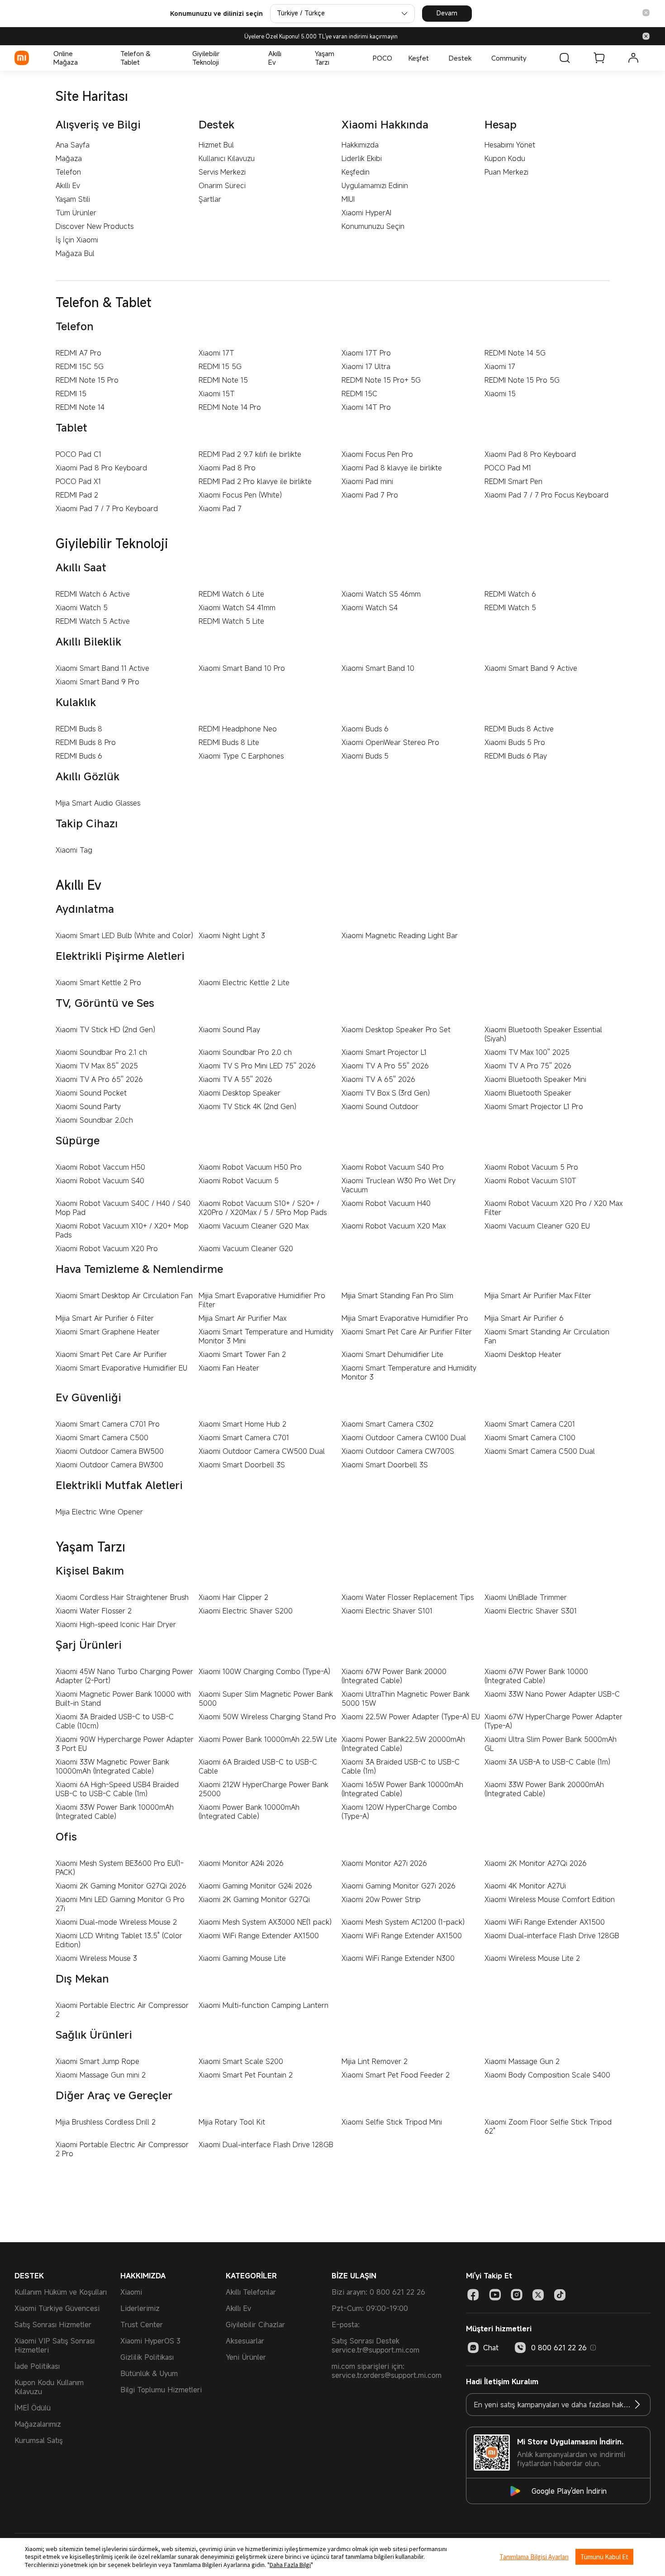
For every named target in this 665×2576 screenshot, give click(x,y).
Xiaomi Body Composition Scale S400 (547, 2075)
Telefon (68, 172)
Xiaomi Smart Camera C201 (530, 1424)
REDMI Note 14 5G (515, 353)
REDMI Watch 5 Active (93, 621)
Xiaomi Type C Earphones (241, 756)
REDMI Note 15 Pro (87, 380)
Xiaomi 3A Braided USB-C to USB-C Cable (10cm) (115, 1721)
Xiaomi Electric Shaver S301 (531, 1611)
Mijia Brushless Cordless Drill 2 (106, 2122)
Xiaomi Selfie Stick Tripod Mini (392, 2122)
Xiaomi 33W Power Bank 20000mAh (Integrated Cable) (544, 1789)
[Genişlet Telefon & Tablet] (170, 58)
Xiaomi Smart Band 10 (378, 668)
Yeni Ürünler (246, 2357)
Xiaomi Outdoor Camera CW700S (398, 1451)
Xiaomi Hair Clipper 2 (233, 1597)
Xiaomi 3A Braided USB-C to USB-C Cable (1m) (401, 1766)
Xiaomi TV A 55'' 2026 (235, 1079)
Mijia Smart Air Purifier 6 (524, 1318)
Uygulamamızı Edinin (375, 185)
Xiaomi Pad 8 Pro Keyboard (530, 454)
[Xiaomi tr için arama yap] (565, 58)
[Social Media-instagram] (517, 2295)
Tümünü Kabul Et (604, 2557)
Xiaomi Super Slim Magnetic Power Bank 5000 (266, 1698)
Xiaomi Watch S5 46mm (381, 594)
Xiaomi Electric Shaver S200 (246, 1611)
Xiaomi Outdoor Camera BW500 (110, 1451)
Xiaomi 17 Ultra (366, 366)
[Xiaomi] (22, 58)
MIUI (348, 199)
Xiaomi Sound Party (88, 1106)
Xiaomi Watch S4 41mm (237, 607)
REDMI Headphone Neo (238, 729)
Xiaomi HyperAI (366, 213)
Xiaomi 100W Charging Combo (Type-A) (264, 1671)
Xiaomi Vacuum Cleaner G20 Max (254, 1226)
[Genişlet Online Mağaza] (98, 58)
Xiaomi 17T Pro (366, 353)
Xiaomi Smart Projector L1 (384, 1052)
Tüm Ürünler (76, 213)
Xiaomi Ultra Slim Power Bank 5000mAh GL (551, 1744)
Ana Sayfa (73, 145)
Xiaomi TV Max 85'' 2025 (97, 1066)
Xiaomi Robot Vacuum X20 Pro (107, 1248)
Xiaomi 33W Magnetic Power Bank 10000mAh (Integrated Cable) (112, 1766)
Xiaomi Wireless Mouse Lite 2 (532, 1958)
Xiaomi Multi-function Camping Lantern (264, 2005)
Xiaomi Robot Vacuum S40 (100, 1181)
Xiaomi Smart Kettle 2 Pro (98, 982)
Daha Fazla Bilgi (290, 2565)
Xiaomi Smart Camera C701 (244, 1437)
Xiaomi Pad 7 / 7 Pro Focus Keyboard (546, 495)
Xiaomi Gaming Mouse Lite (242, 1958)
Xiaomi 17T (216, 353)
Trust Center (142, 2325)
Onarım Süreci (222, 185)
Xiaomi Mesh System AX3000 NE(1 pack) (265, 1922)
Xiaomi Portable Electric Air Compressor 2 (122, 2010)
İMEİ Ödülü (33, 2408)
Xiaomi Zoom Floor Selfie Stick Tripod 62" (548, 2126)
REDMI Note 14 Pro (230, 407)
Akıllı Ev (68, 185)
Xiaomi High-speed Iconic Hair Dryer (116, 1624)
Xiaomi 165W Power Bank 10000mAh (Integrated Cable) (402, 1789)
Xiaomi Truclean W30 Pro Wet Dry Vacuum (399, 1185)
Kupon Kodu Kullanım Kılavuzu (49, 2387)
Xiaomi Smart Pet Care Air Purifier (111, 1354)
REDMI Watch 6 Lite (231, 594)
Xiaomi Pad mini (367, 481)
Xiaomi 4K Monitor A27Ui (525, 1886)
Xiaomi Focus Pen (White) (240, 495)
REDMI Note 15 (223, 380)
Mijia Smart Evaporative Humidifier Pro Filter (262, 1300)
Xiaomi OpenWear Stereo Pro (390, 742)
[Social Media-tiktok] (560, 2295)
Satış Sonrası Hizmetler (53, 2325)
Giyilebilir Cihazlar (255, 2325)
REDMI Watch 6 (510, 594)
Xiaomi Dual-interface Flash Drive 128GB (552, 1936)
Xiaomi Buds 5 (365, 756)
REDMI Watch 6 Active (93, 594)
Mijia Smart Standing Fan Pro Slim (397, 1295)
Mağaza (69, 158)
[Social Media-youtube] (495, 2295)
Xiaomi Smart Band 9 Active (531, 668)
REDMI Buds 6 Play (516, 756)
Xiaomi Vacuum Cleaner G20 (246, 1248)
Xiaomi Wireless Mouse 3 (96, 1958)
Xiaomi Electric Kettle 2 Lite (244, 982)
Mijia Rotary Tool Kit (232, 2122)
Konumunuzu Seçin (373, 226)
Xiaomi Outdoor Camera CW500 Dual (262, 1451)
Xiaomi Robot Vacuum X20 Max (394, 1226)
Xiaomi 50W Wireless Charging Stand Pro (267, 1717)
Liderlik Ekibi (362, 158)
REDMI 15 (71, 394)
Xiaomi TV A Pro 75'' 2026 (528, 1066)
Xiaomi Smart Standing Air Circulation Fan (547, 1336)
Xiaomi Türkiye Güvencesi (57, 2308)
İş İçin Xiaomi (77, 240)
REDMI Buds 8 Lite (229, 742)
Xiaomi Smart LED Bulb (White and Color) (124, 935)
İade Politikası (37, 2366)
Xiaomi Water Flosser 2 (94, 1611)
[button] (646, 13)
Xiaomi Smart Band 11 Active (102, 668)
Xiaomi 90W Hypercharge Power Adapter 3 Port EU (125, 1744)
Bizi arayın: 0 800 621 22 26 (378, 2292)
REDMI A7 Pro (78, 353)
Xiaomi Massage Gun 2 (522, 2061)
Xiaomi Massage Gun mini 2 (101, 2075)
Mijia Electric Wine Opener (99, 1512)
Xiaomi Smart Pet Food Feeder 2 (396, 2075)
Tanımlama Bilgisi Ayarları (534, 2557)
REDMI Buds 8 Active (519, 729)
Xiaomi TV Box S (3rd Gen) (386, 1093)
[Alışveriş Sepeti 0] (599, 58)
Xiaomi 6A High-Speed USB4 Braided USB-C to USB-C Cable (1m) (117, 1789)
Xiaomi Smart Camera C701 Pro (108, 1424)
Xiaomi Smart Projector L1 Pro (534, 1106)
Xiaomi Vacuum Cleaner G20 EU (537, 1226)
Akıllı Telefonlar (251, 2292)
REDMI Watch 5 (510, 607)
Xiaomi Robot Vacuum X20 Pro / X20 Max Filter (553, 1208)
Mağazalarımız (38, 2424)
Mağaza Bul (75, 253)
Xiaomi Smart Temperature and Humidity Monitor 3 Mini (266, 1336)
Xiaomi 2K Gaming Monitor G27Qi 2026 (121, 1886)
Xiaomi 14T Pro (366, 407)
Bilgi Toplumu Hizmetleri (161, 2390)
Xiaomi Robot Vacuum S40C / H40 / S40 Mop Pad (123, 1208)
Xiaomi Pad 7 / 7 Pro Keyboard (107, 508)
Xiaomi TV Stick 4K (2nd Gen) (247, 1106)
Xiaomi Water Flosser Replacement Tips (408, 1597)
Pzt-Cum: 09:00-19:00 (370, 2308)
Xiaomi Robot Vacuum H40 (386, 1203)
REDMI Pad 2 (77, 495)
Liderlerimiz (140, 2308)
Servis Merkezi (222, 172)
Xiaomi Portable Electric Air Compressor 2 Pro (122, 2149)
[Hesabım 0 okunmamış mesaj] (633, 58)
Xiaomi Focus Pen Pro (377, 454)
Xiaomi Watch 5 (82, 607)
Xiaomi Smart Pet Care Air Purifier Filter (407, 1332)
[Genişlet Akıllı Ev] (292, 58)
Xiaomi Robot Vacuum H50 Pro (250, 1167)
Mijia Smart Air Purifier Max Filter (538, 1295)
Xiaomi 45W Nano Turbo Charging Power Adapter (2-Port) (124, 1676)
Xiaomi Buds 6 (365, 729)
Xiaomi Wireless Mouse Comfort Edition (550, 1899)
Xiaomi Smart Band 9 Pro (97, 682)
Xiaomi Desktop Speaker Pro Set (396, 1029)
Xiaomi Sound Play (229, 1029)
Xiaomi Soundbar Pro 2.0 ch (245, 1052)
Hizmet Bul (216, 145)
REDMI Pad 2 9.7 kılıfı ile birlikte (250, 454)
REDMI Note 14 (80, 407)
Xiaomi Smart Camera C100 (530, 1437)
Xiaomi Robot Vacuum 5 (239, 1181)
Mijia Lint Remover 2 (375, 2061)
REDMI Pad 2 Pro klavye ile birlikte (255, 481)
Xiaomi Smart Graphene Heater (108, 1332)
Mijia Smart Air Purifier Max (242, 1318)
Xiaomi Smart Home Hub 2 (242, 1424)
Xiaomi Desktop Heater (523, 1354)
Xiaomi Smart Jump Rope (97, 2061)
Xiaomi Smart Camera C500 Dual (540, 1451)
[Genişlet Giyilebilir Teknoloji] (246, 58)
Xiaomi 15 (500, 394)
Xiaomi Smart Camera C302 (387, 1424)
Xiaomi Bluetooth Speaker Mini (535, 1079)
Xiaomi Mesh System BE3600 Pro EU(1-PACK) (120, 1868)
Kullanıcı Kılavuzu (227, 158)
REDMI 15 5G (220, 366)
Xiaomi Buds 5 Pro (515, 742)
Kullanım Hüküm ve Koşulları (61, 2292)
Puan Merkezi (506, 172)
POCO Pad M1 (508, 468)
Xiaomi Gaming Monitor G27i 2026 (399, 1886)
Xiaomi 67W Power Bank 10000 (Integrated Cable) (536, 1676)
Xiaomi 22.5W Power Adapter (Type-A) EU (411, 1717)
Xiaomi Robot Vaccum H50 (100, 1167)
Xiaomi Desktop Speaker (240, 1093)
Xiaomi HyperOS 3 (150, 2341)
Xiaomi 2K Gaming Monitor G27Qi (254, 1899)
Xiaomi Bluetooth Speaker (528, 1093)
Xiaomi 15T (217, 394)
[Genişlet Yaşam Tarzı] (350, 58)
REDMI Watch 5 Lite (231, 621)
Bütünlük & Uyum (149, 2373)
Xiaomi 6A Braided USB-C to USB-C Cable (258, 1766)
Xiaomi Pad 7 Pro (370, 495)
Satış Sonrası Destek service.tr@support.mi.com (375, 2345)
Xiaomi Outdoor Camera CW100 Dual (404, 1437)
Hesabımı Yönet (510, 145)
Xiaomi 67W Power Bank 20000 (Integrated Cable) (394, 1676)
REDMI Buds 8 (79, 729)
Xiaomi (131, 2292)
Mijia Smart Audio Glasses (98, 803)
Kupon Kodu (505, 158)
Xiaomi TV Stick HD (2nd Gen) (105, 1029)
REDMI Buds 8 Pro (86, 742)
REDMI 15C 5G (80, 366)
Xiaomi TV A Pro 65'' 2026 (99, 1079)
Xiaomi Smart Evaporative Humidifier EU (121, 1368)
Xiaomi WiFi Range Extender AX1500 (545, 1922)
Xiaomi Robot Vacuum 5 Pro (531, 1167)
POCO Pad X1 (78, 481)
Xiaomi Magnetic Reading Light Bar (400, 935)
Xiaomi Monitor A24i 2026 (241, 1863)
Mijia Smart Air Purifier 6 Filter (105, 1318)
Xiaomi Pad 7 (220, 508)
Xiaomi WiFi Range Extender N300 (398, 1958)
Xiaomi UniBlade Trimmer (526, 1597)
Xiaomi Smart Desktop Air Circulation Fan (124, 1295)
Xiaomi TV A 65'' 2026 (378, 1079)
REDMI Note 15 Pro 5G (522, 380)
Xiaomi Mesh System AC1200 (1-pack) (403, 1922)
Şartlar (210, 199)
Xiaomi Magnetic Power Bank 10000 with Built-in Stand (123, 1698)
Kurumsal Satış (39, 2440)
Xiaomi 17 (500, 366)
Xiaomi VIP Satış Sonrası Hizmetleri (55, 2345)
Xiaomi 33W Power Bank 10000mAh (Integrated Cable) (115, 1812)
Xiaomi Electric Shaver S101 (387, 1611)
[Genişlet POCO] (397, 58)
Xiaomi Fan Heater (229, 1368)
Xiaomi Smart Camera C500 (102, 1437)
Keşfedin (356, 172)
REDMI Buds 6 (79, 756)
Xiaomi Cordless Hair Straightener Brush (122, 1597)
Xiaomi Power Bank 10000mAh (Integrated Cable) (249, 1812)
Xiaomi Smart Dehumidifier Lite (392, 1354)
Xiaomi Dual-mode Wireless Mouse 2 (116, 1922)
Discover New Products (95, 226)
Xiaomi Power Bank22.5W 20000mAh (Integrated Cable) (403, 1744)
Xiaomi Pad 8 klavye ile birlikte (392, 468)
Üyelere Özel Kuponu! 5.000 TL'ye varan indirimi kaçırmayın (321, 36)
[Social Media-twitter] (538, 2295)
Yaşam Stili (73, 199)
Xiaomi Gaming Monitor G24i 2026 (255, 1886)
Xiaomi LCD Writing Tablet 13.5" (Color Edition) (119, 1940)
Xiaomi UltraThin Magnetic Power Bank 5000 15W (406, 1698)
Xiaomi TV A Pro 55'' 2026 (385, 1066)
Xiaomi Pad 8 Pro (227, 468)
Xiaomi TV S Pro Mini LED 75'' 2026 (257, 1066)
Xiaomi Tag (74, 850)
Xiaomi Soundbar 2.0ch (94, 1120)
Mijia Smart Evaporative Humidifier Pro (405, 1318)
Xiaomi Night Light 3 (232, 935)
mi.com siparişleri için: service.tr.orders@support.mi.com (387, 2371)
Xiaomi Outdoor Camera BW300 (109, 1465)
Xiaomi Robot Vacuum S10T (530, 1181)
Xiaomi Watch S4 (370, 607)
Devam (447, 13)
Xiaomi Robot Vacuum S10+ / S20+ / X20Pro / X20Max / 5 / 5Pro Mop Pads (263, 1208)
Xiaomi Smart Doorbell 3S (242, 1465)
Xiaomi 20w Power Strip (381, 1899)
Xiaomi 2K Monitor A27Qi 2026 (536, 1863)
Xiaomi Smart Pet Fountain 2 (246, 2075)
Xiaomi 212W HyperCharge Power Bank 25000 (264, 1789)
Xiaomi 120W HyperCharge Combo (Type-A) (399, 1812)
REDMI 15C (359, 394)
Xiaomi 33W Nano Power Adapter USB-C (552, 1694)
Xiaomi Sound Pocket (91, 1093)
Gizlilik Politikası (147, 2357)
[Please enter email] (637, 2405)
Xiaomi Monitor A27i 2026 (384, 1863)
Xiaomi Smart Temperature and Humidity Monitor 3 (409, 1372)
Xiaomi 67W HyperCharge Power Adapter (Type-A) (553, 1721)
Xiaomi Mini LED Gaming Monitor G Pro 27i (120, 1904)
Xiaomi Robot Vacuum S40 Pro (393, 1167)
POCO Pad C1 (78, 454)
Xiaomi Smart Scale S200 (241, 2061)
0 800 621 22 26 (559, 2348)
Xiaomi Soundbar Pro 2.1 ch (101, 1052)
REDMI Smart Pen (513, 481)
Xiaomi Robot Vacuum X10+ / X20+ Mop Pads (122, 1230)
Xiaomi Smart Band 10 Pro (242, 668)
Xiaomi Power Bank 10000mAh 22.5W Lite (268, 1739)
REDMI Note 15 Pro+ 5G (381, 380)
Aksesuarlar (245, 2341)
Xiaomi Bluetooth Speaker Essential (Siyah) (543, 1034)
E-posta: (346, 2325)
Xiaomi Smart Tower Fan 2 (242, 1354)
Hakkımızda (360, 145)
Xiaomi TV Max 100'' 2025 (527, 1052)
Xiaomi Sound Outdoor (380, 1106)
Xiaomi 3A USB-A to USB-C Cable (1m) (547, 1762)
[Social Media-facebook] (473, 2295)
